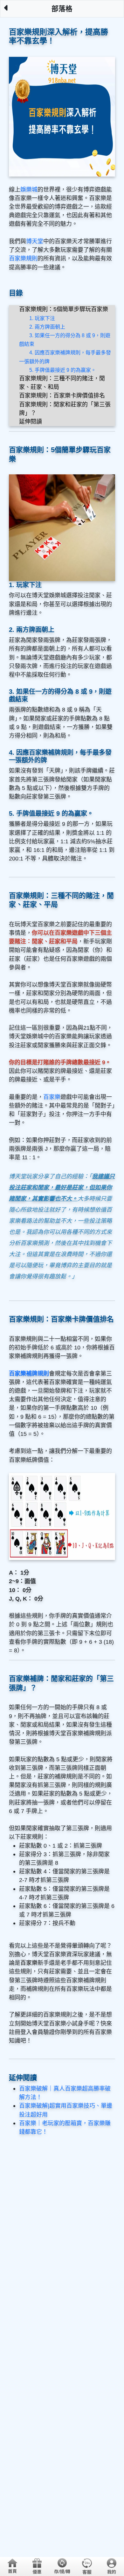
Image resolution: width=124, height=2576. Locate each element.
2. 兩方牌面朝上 (47, 327)
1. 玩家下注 (42, 318)
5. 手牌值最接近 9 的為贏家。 (63, 370)
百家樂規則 (23, 258)
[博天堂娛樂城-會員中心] (112, 2566)
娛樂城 (29, 190)
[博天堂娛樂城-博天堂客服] (87, 2566)
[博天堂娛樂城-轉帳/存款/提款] (62, 2566)
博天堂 (35, 241)
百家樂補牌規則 (29, 1374)
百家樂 (52, 1097)
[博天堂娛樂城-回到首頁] (12, 2566)
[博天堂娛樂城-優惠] (37, 2566)
